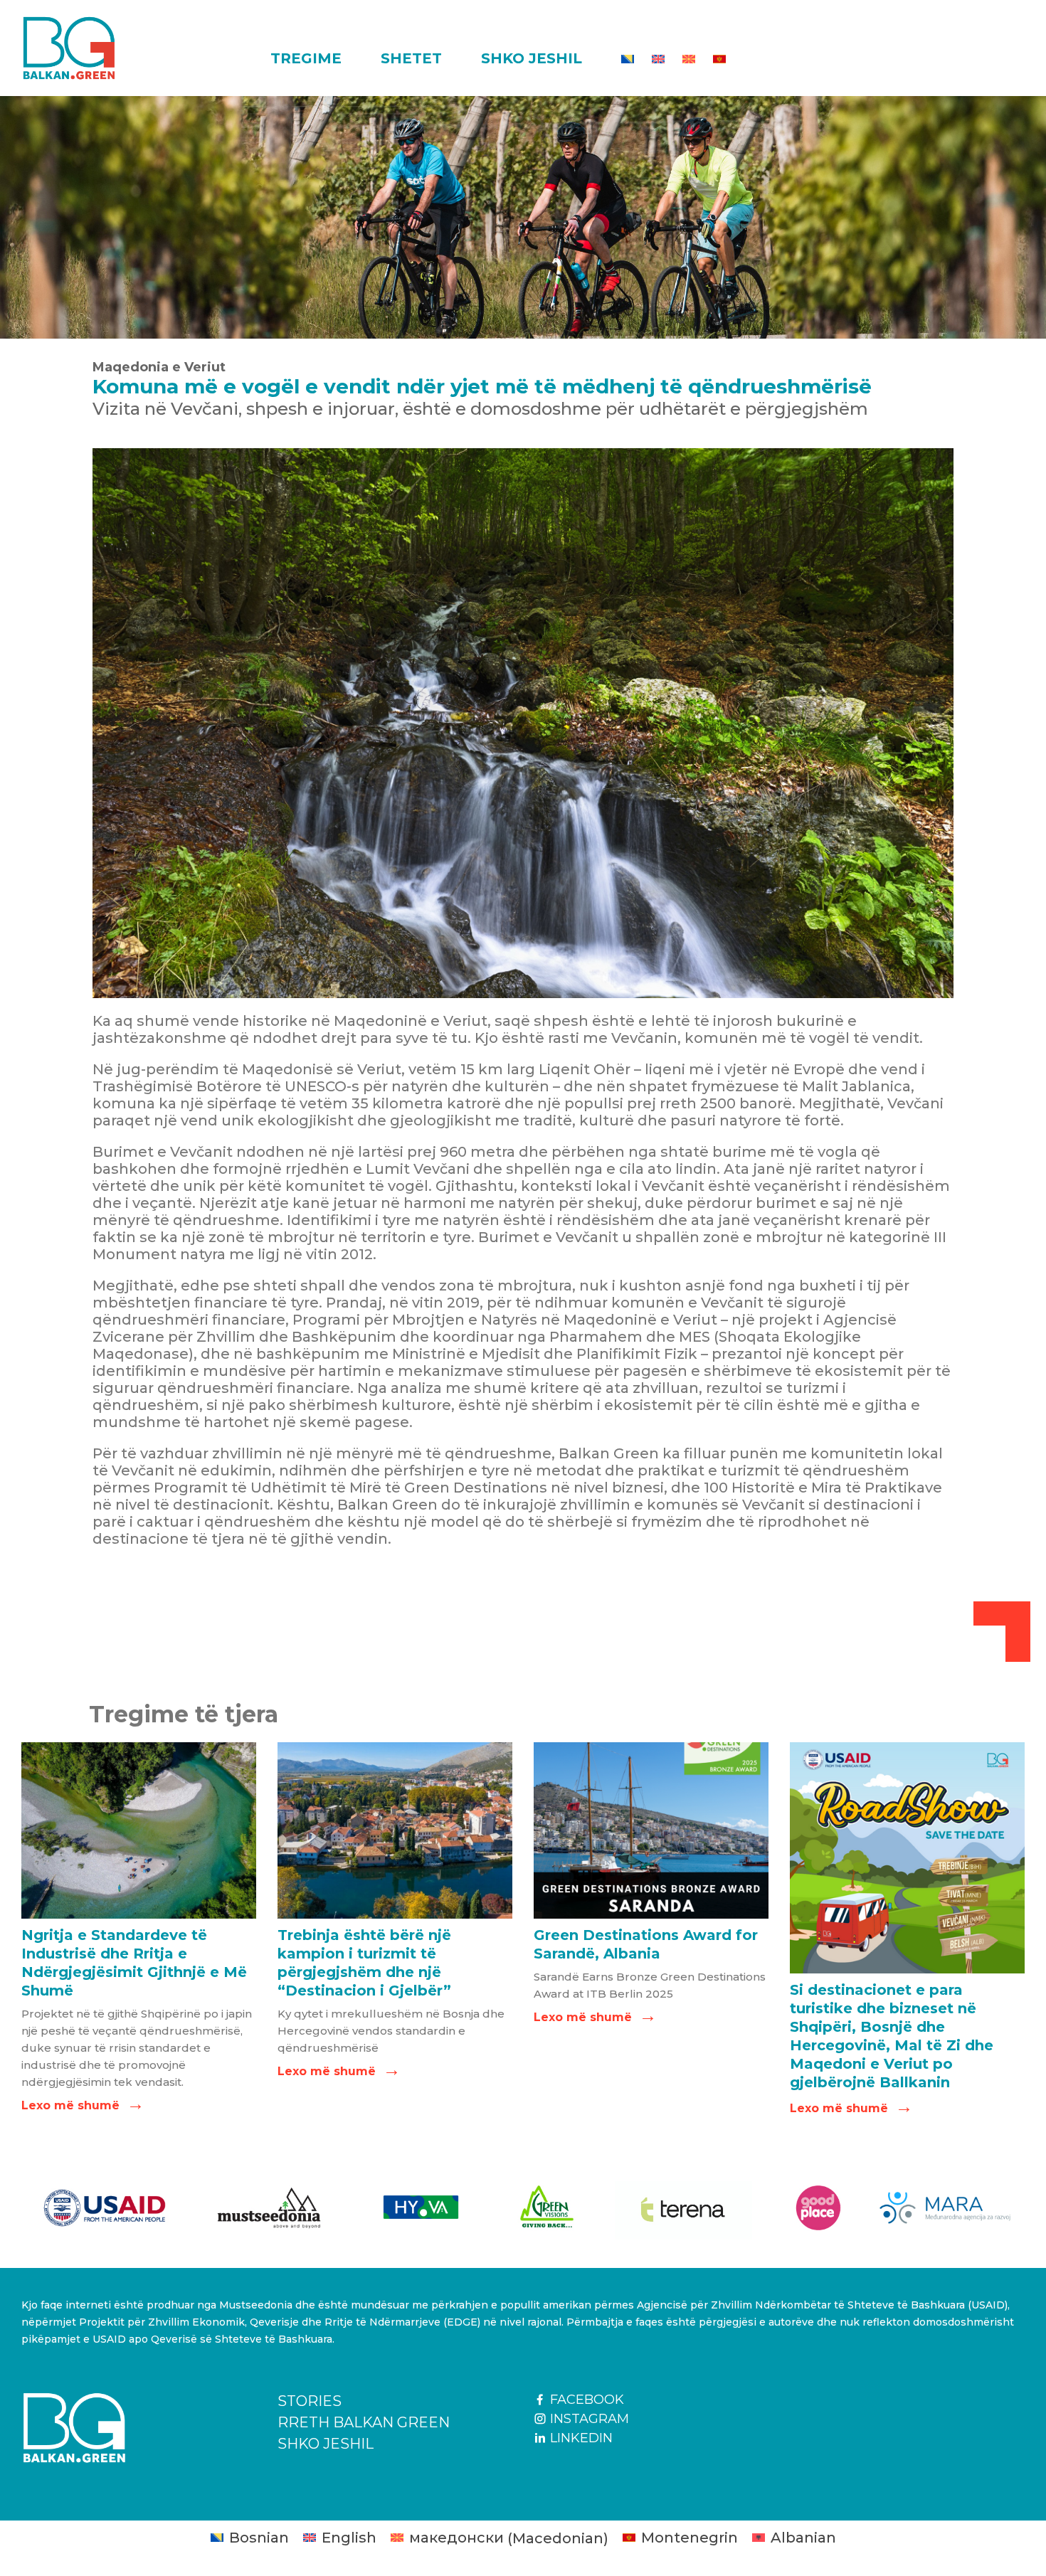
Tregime (306, 58)
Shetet (411, 58)
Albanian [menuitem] (803, 2538)
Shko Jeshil (532, 58)
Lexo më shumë (81, 2105)
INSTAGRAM (588, 2419)
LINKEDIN (580, 2438)
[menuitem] (628, 59)
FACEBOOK (585, 2400)
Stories (310, 2401)
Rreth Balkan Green (364, 2422)
